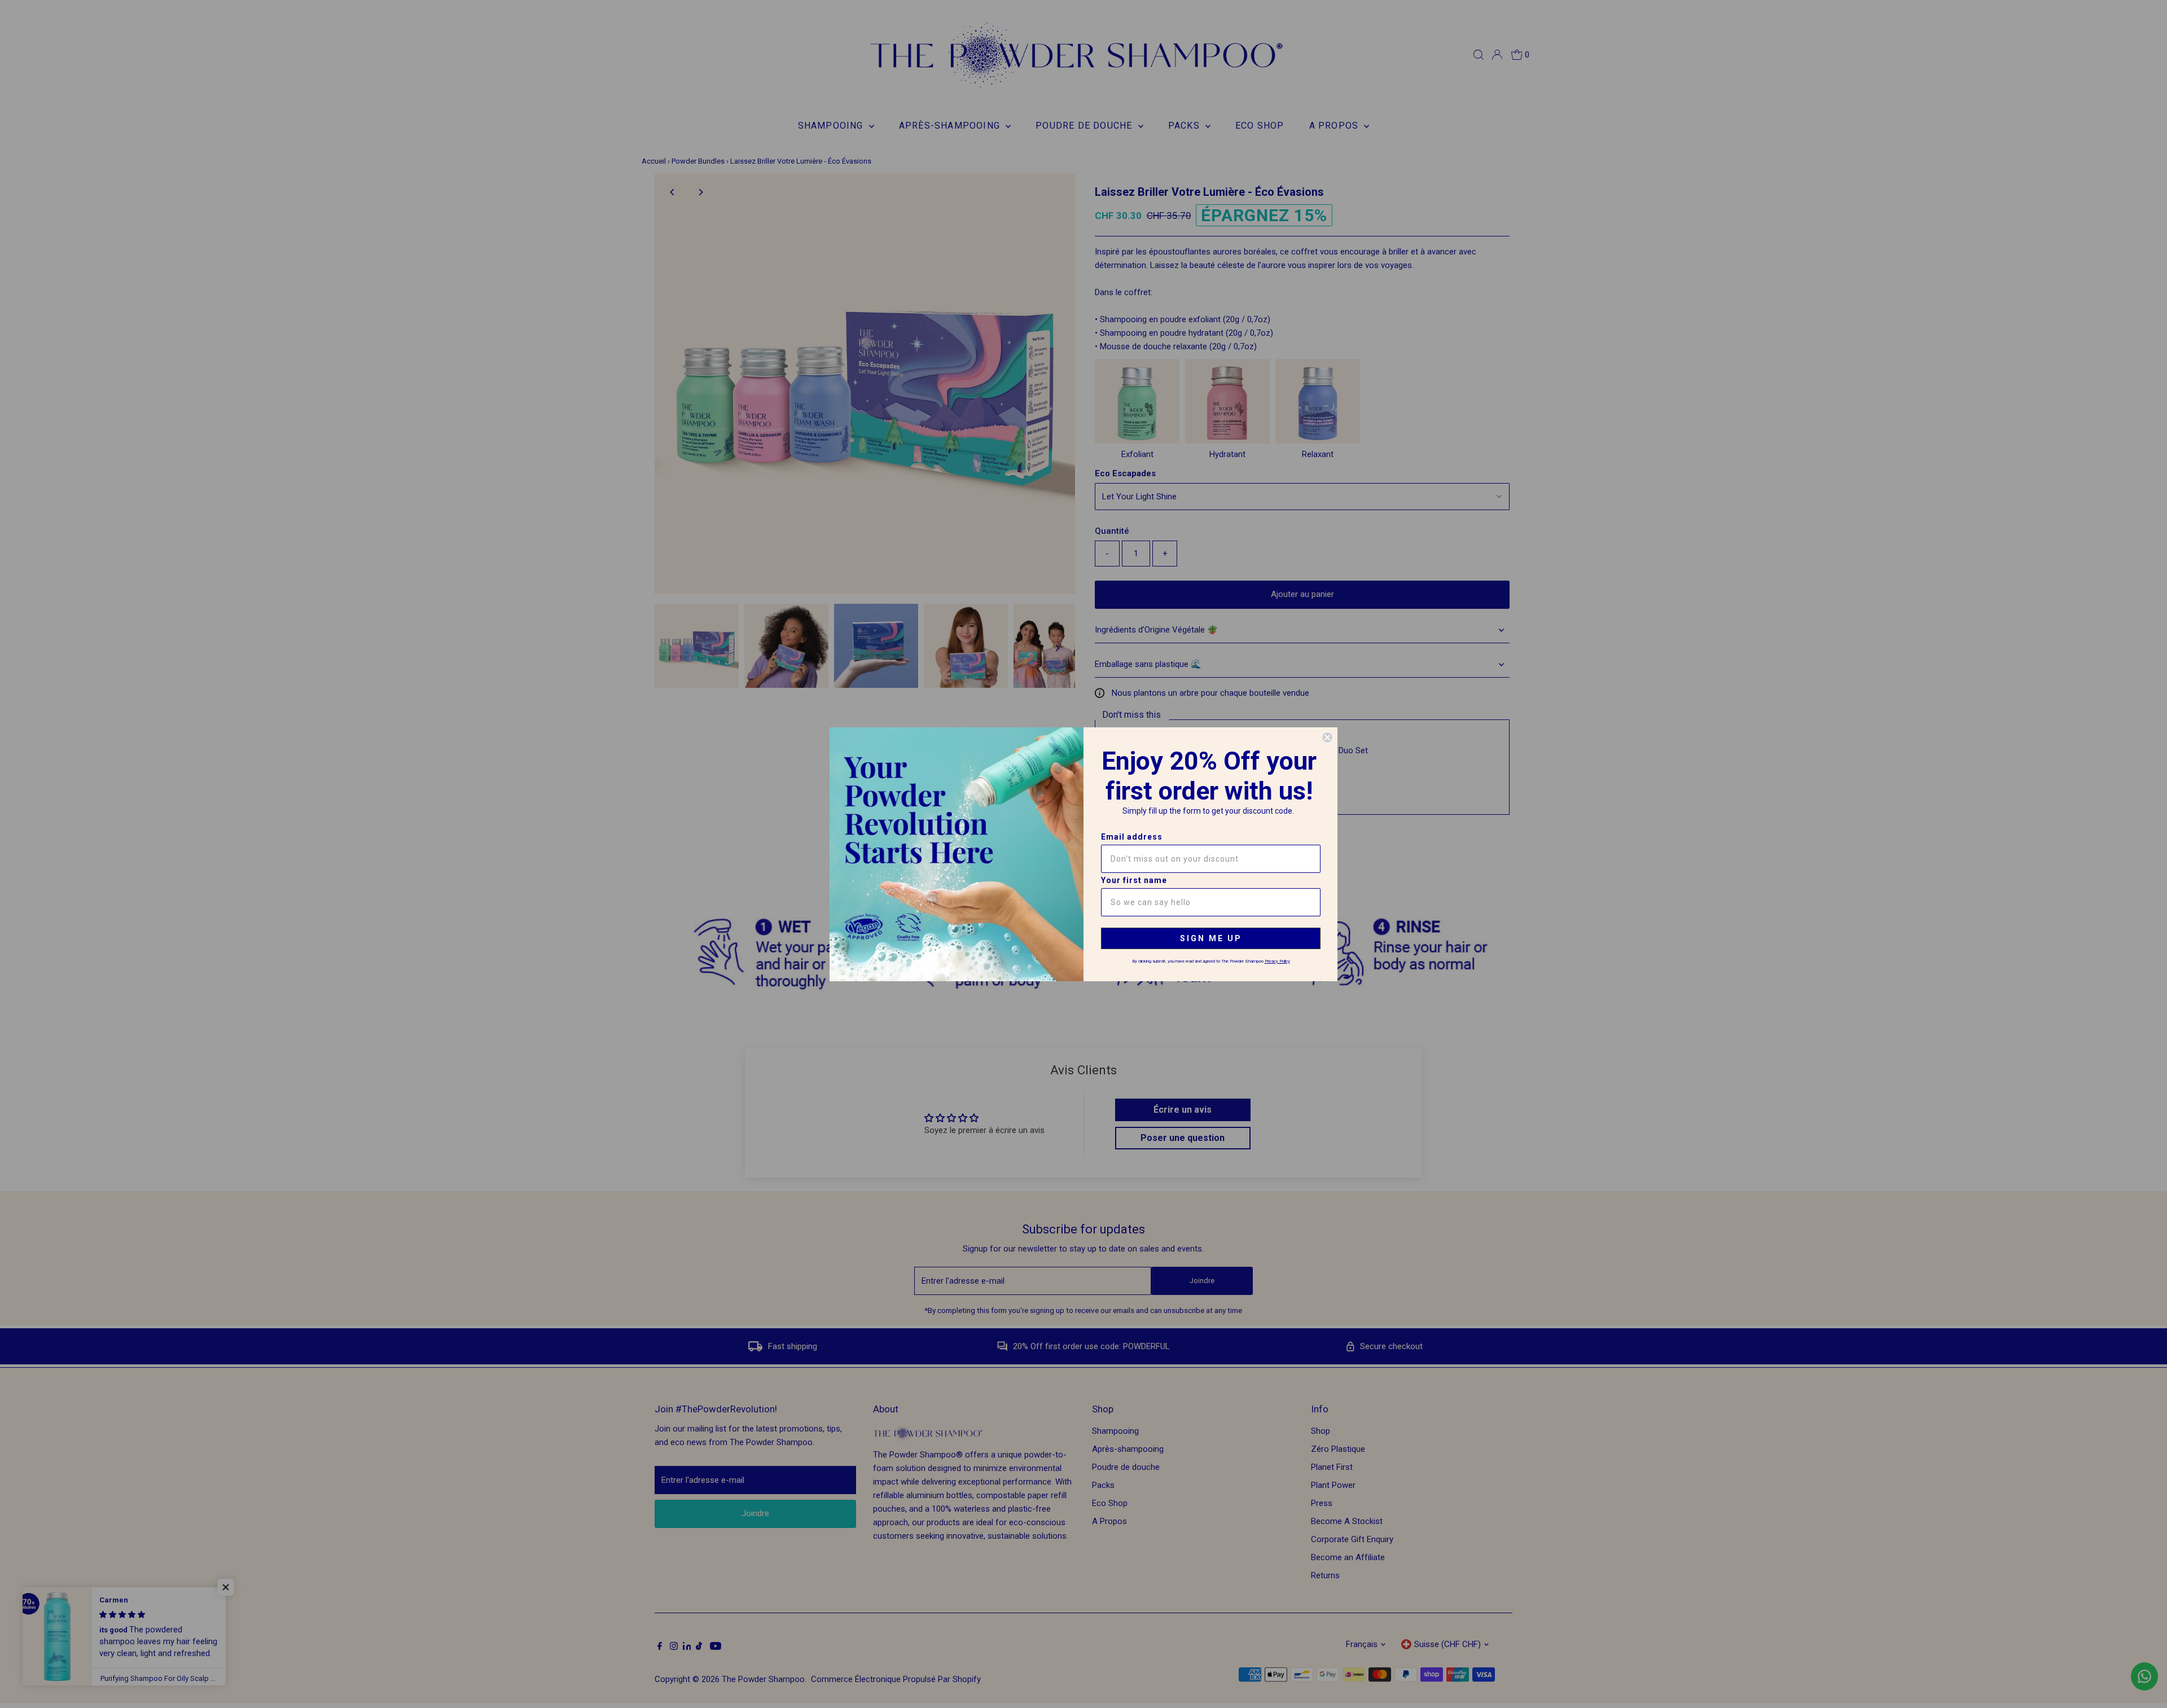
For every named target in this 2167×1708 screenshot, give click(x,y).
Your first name (1134, 880)
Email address (1132, 837)
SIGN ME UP (1211, 938)
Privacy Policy (1277, 961)
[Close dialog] (1327, 737)
